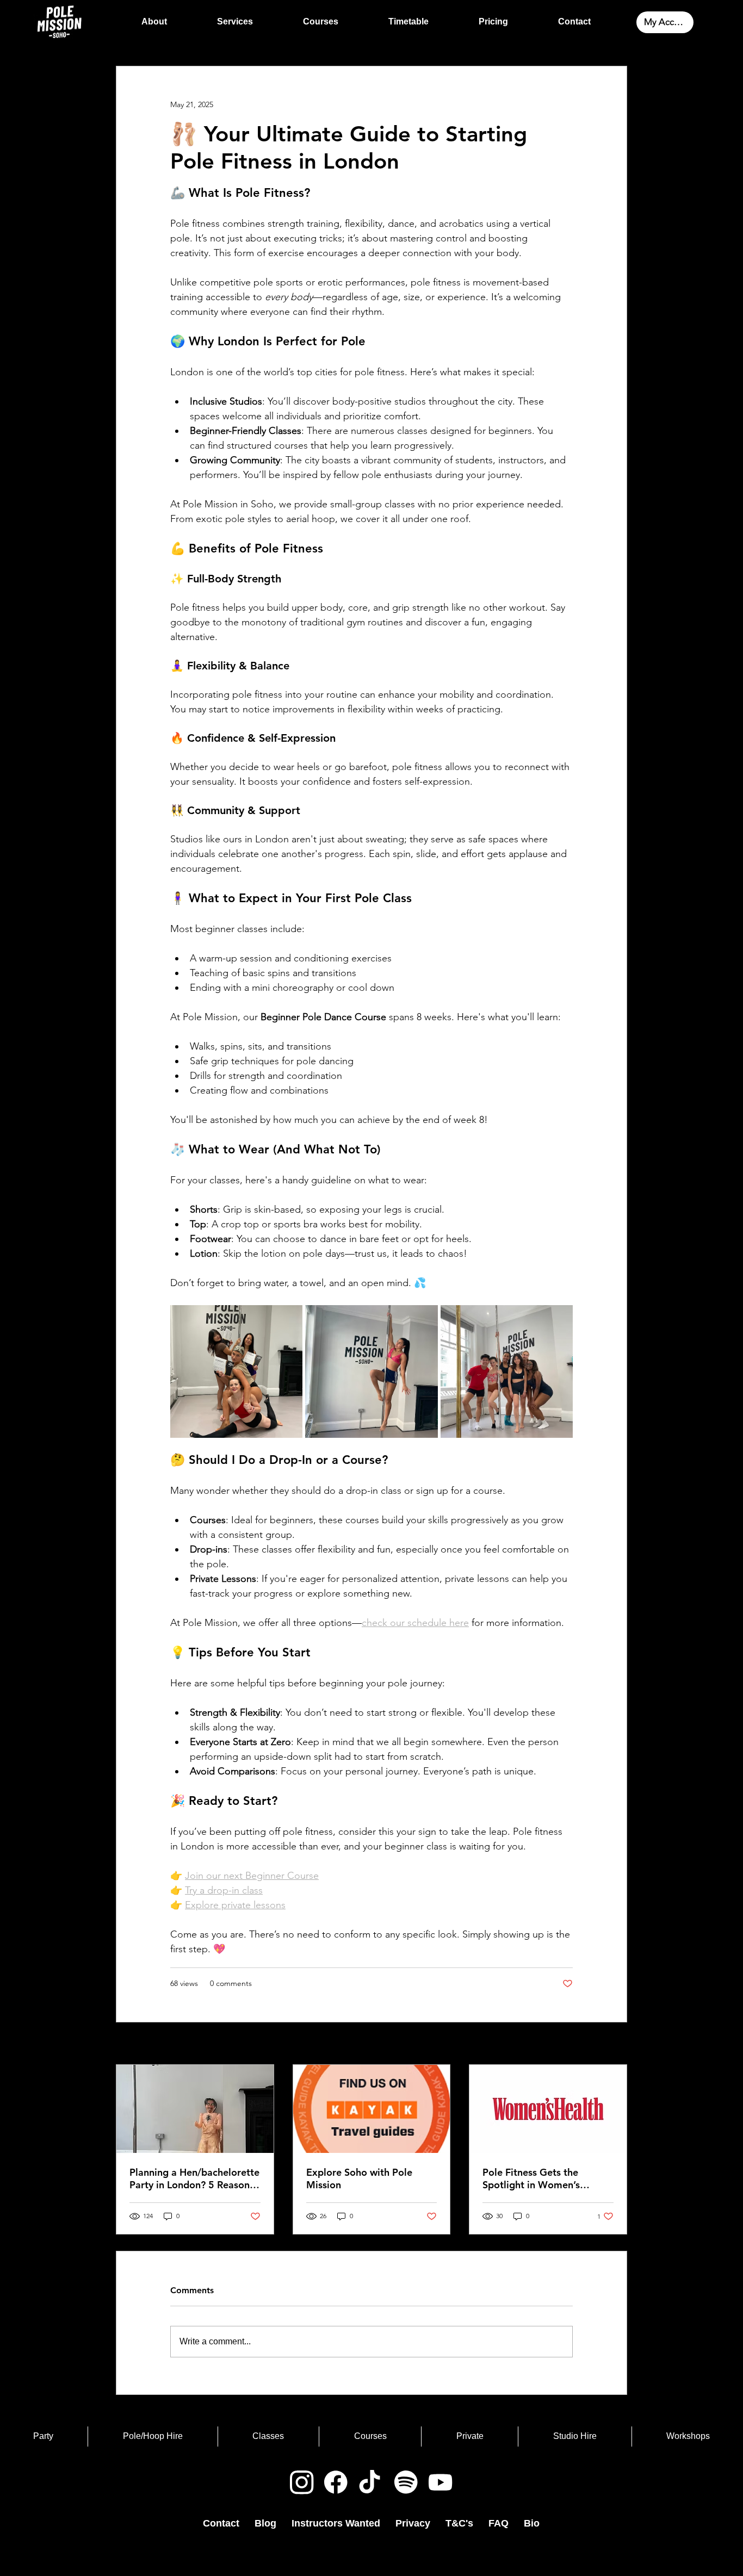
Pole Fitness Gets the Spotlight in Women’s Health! (531, 2178)
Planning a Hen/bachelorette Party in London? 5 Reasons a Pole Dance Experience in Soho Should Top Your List (194, 2178)
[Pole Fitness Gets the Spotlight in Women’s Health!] (548, 2109)
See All (615, 2044)
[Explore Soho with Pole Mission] (372, 2109)
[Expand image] (236, 1371)
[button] (235, 22)
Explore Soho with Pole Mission (359, 2178)
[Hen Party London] (195, 2109)
